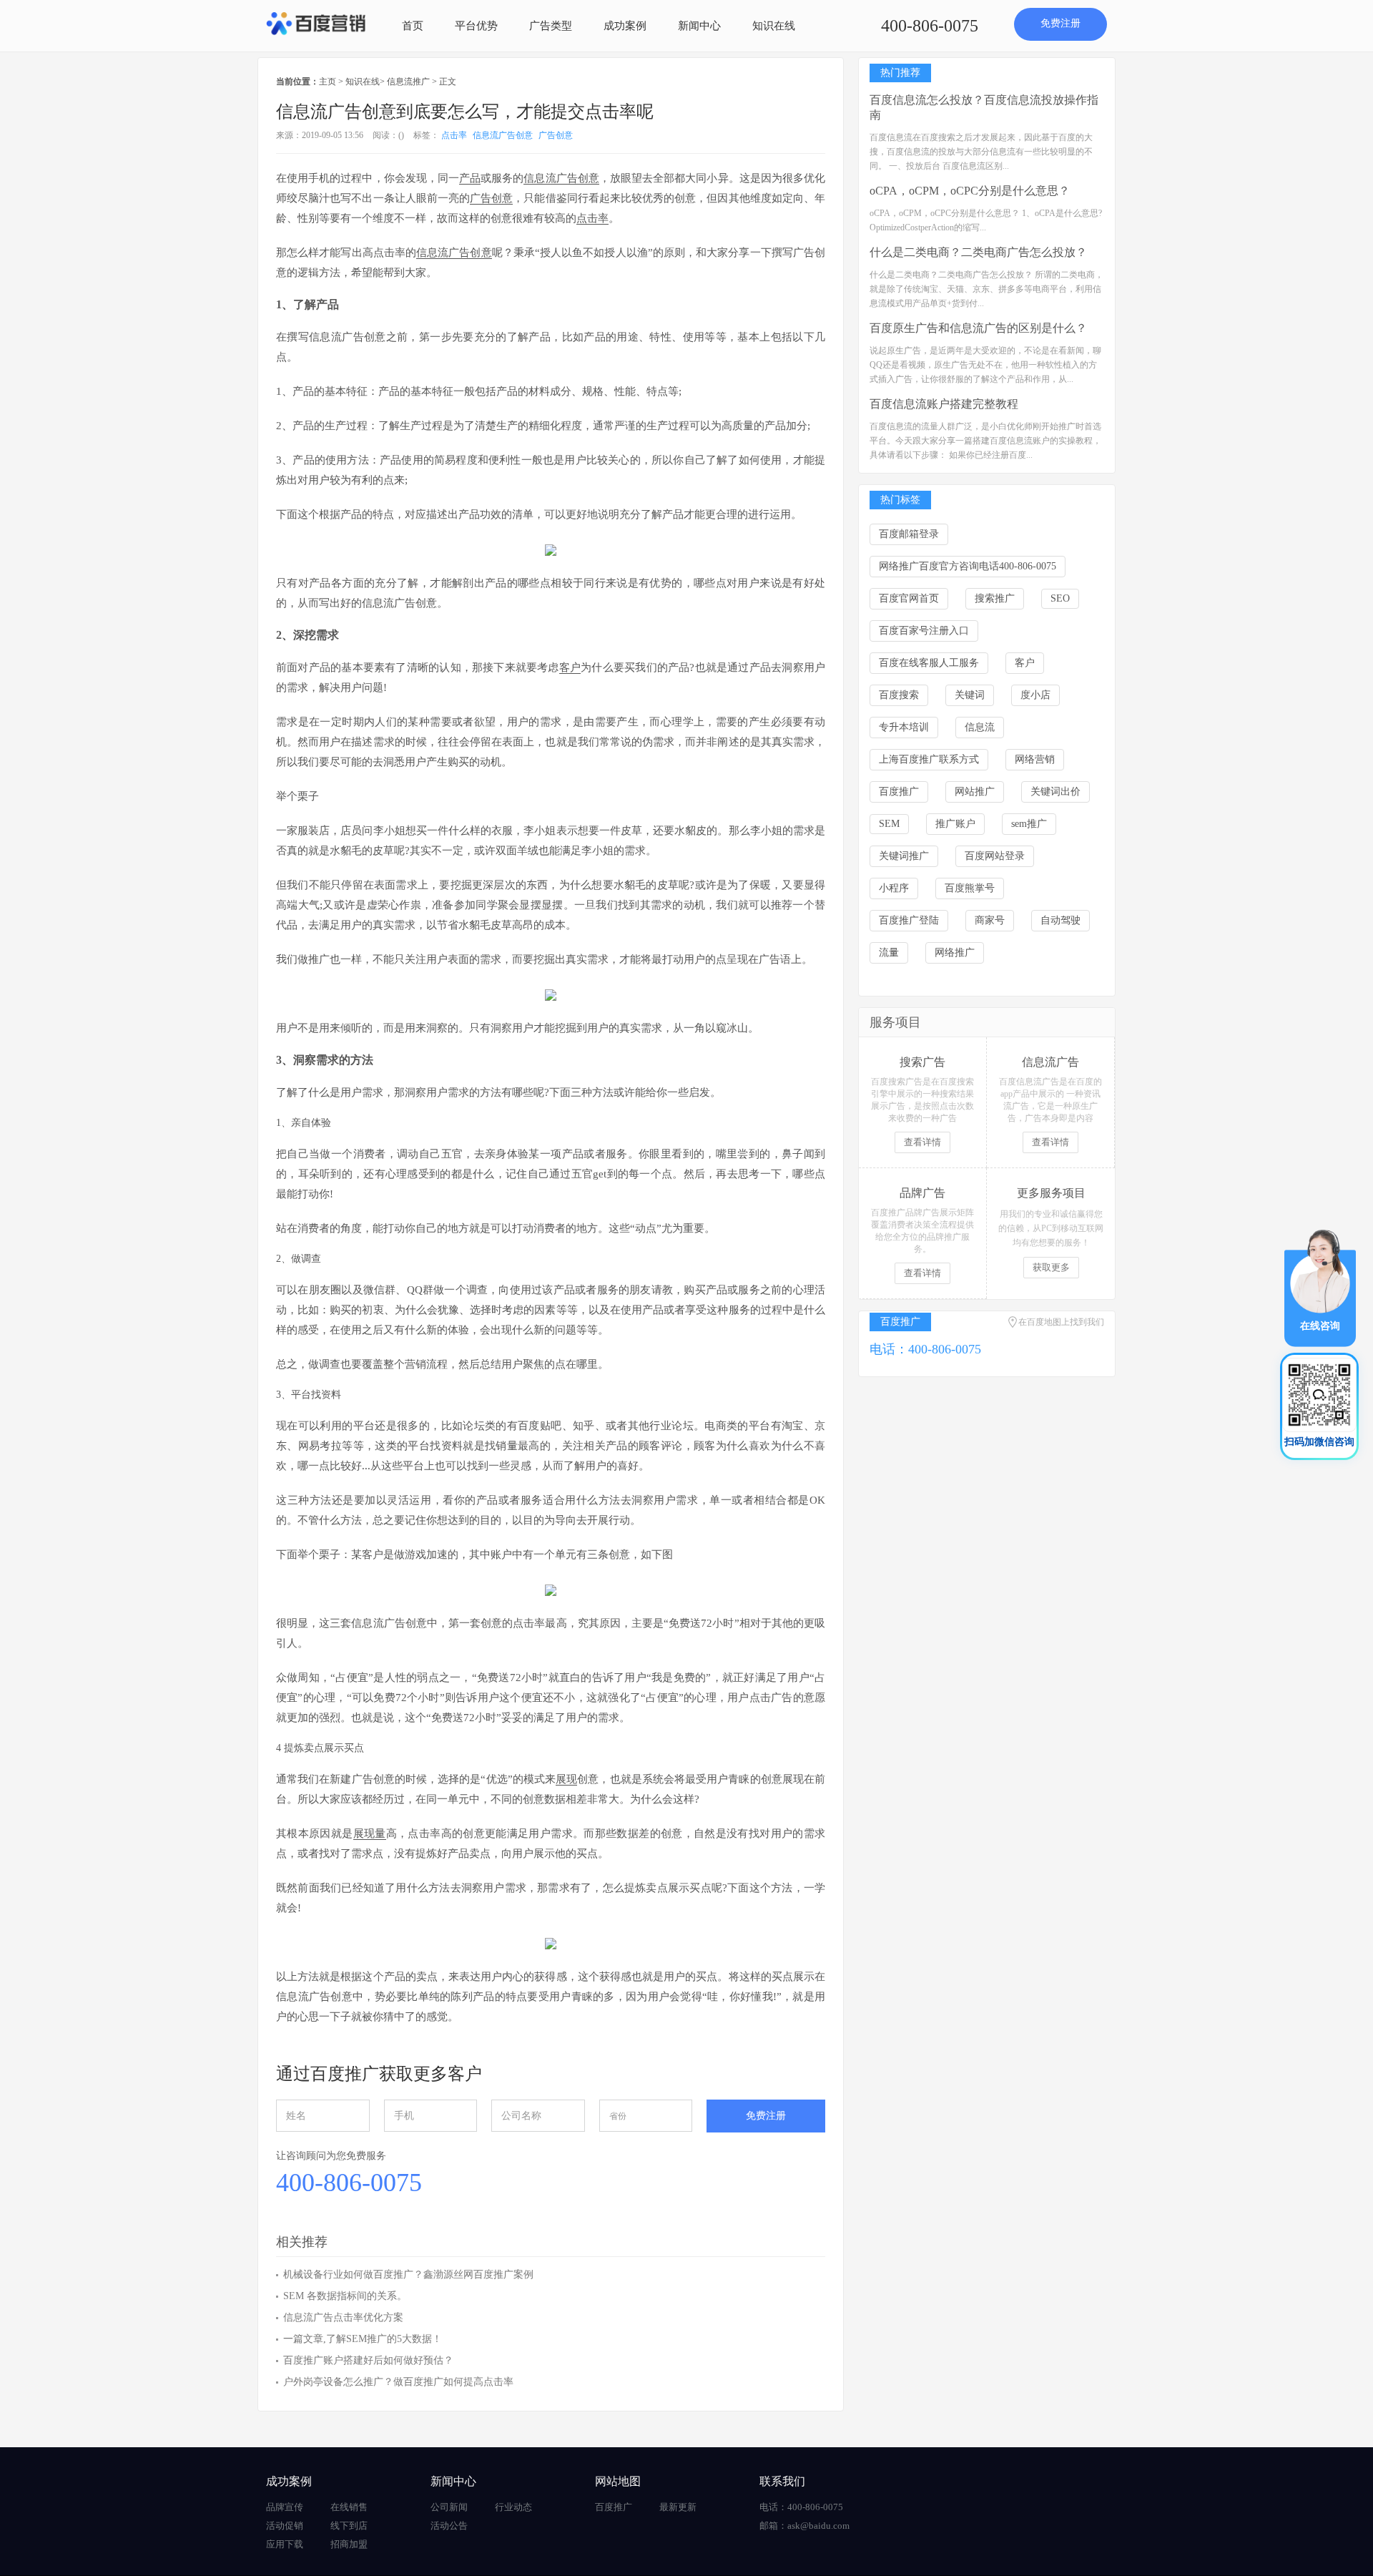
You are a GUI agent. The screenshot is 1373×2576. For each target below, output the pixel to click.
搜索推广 (995, 598)
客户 (1025, 663)
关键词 (970, 695)
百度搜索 (899, 695)
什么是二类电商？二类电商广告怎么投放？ (978, 252)
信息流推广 (408, 82)
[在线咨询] (1320, 1287)
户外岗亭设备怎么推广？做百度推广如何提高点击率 (398, 2382)
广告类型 (551, 26)
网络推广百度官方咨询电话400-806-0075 (968, 566)
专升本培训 (904, 727)
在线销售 (349, 2507)
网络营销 (1035, 759)
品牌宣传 (285, 2507)
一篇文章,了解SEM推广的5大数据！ (363, 2339)
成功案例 (625, 26)
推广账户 (955, 824)
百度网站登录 (995, 856)
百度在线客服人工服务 (929, 663)
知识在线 (774, 26)
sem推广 (1029, 824)
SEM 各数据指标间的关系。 (345, 2296)
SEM (889, 824)
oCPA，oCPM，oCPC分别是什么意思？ (970, 191)
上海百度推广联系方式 (929, 759)
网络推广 (955, 952)
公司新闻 (449, 2507)
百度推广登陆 (909, 920)
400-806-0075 (930, 26)
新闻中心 (699, 26)
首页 (413, 26)
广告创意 (556, 135)
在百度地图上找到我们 (1061, 1322)
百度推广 (899, 792)
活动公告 (449, 2526)
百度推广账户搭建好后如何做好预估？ (368, 2360)
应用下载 (285, 2544)
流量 (889, 952)
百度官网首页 (909, 598)
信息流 (980, 727)
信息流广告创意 (503, 135)
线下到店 (349, 2526)
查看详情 (922, 1142)
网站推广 (975, 792)
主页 (328, 82)
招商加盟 (349, 2544)
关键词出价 (1055, 792)
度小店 (1035, 695)
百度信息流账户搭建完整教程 (944, 404)
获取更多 (1051, 1267)
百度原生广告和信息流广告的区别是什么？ (978, 328)
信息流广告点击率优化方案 (343, 2317)
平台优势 (476, 26)
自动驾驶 (1060, 920)
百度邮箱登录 (909, 534)
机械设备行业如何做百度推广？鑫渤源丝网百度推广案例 (408, 2274)
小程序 (894, 888)
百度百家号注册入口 (924, 631)
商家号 (990, 920)
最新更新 (678, 2507)
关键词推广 (904, 856)
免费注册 (1060, 23)
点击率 (454, 135)
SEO (1060, 598)
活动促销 (285, 2526)
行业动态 (513, 2507)
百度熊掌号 (970, 888)
